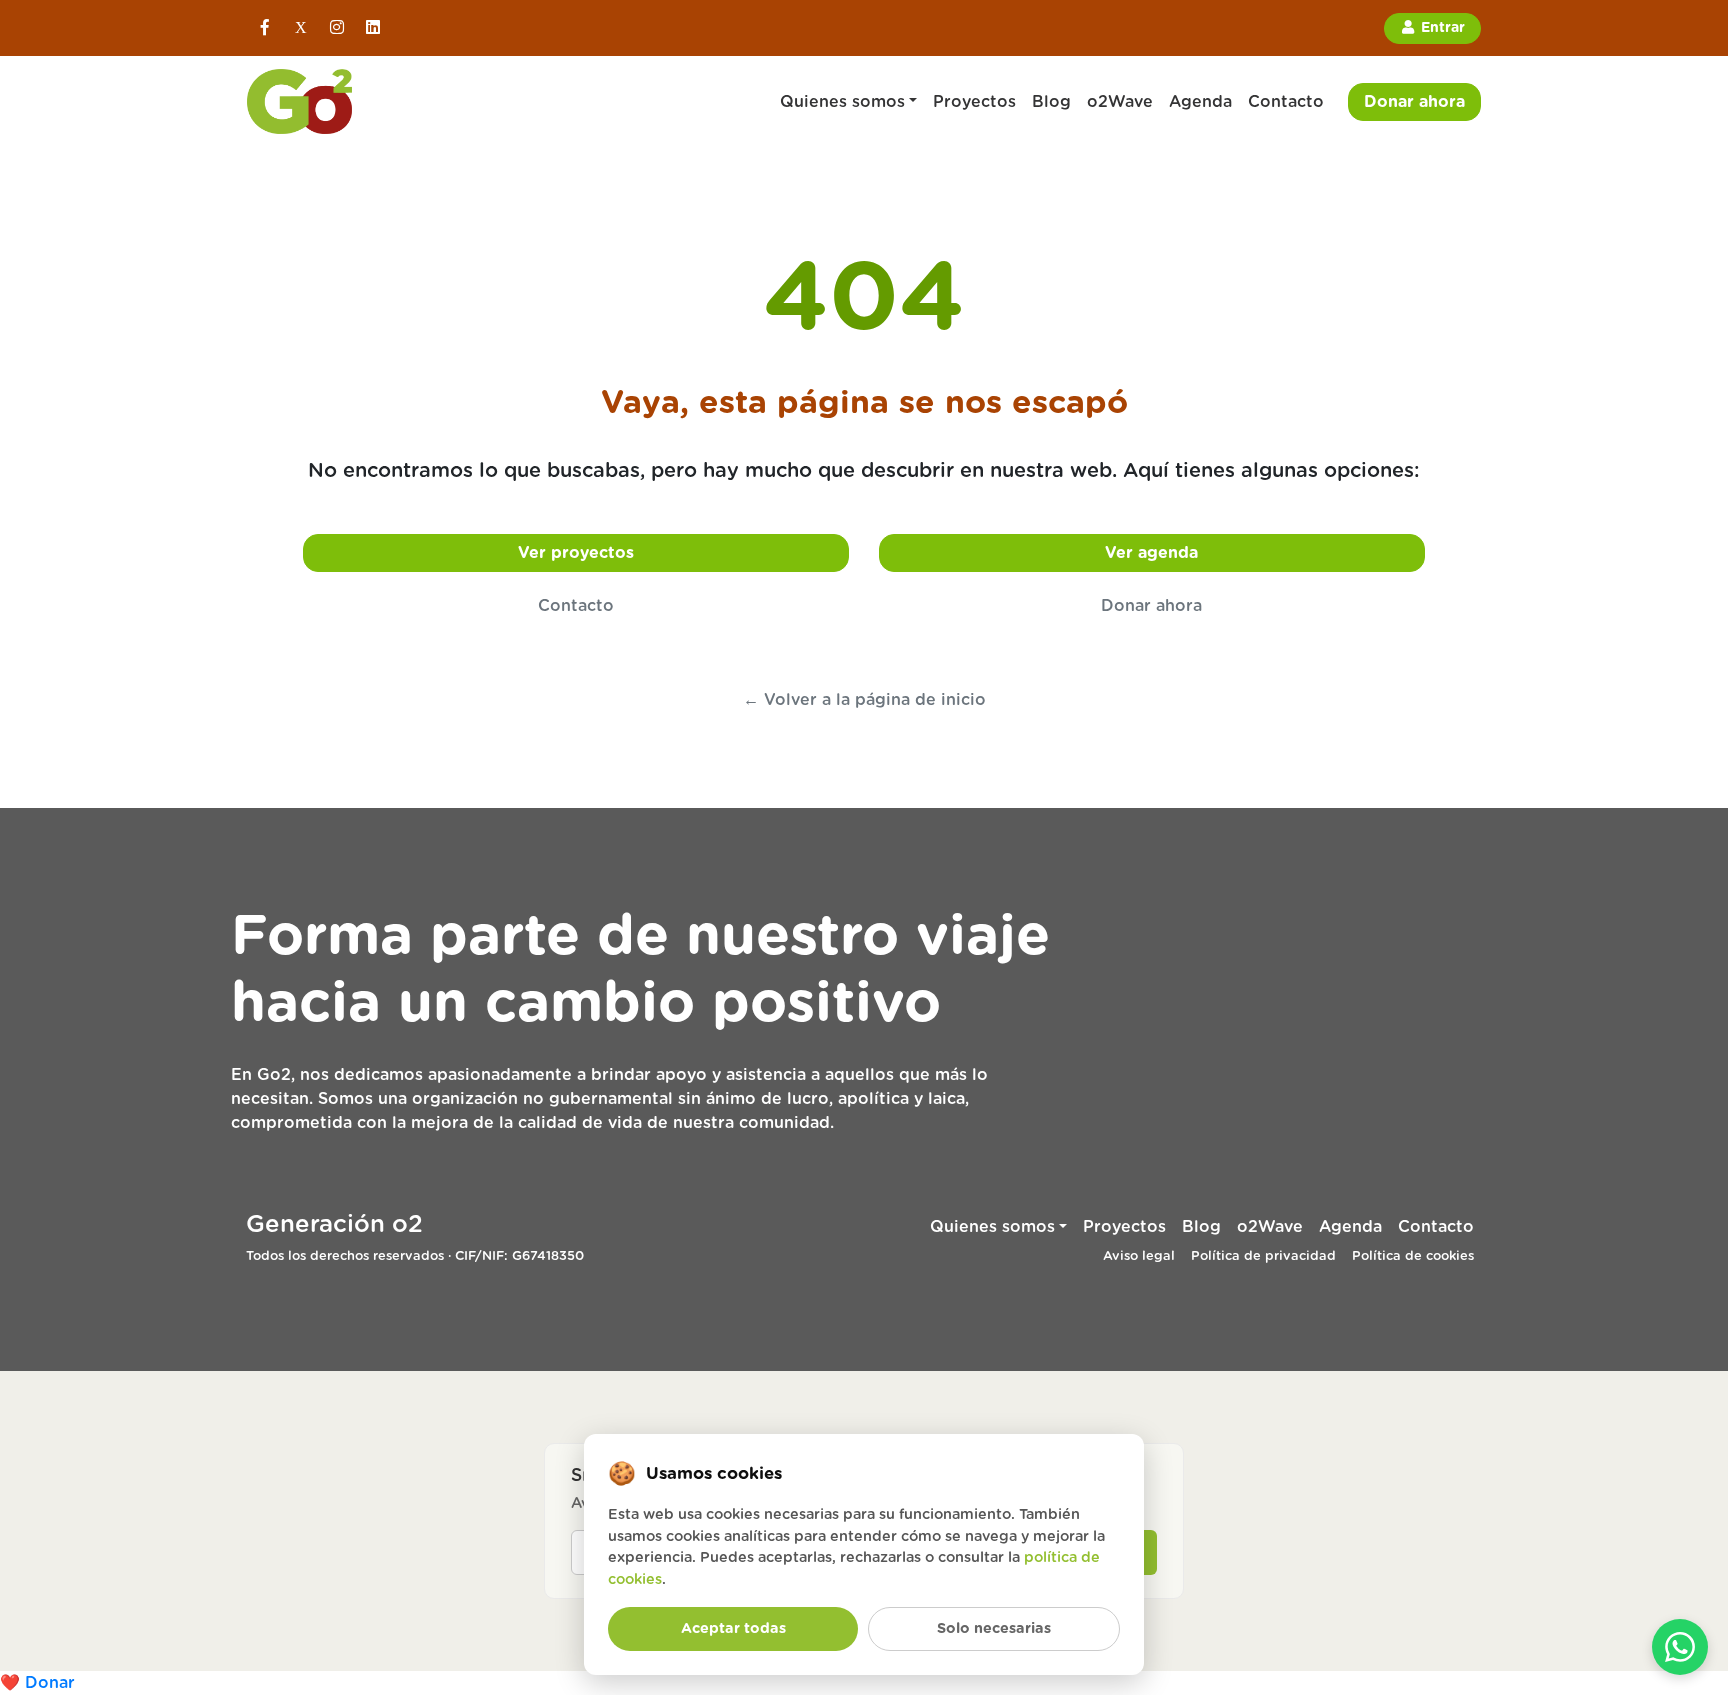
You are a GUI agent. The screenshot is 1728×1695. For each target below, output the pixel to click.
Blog (1051, 102)
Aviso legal (1139, 1256)
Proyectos (974, 102)
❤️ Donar (37, 1683)
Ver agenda (1151, 553)
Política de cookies (1413, 1256)
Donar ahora (1414, 102)
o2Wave (1120, 102)
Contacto (1286, 102)
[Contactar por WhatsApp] (1680, 1647)
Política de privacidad (1263, 1256)
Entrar (1441, 28)
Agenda (1200, 102)
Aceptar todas (733, 1628)
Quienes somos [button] (842, 102)
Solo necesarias (994, 1628)
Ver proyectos (576, 553)
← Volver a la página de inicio (864, 700)
